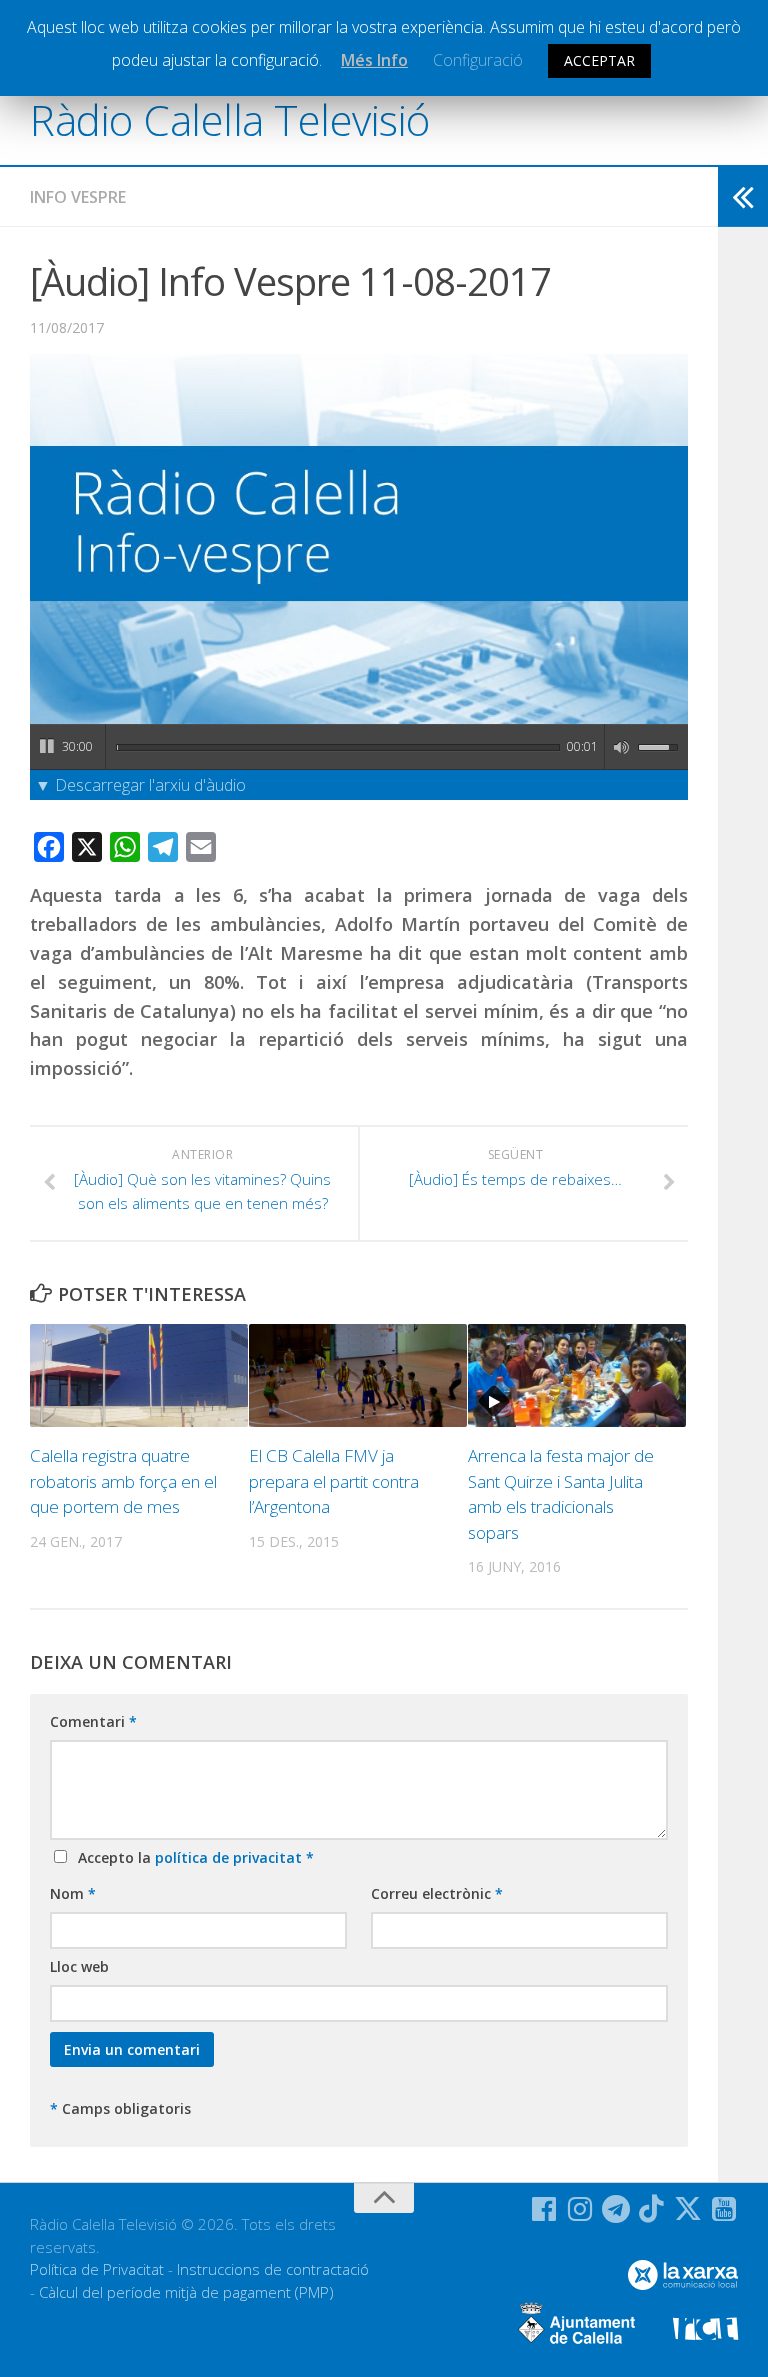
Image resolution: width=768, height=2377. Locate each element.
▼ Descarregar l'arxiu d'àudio (140, 785)
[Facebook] (544, 2209)
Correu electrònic (437, 1893)
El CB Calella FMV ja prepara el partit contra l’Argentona (334, 1481)
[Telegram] (616, 2209)
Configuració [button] (478, 60)
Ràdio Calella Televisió (230, 119)
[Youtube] (724, 2209)
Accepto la (192, 1857)
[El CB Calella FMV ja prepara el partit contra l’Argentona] (358, 1375)
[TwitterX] (688, 2209)
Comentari (93, 1721)
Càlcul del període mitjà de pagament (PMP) (186, 2292)
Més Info (374, 60)
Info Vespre (78, 197)
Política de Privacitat (97, 2269)
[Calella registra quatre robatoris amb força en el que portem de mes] (139, 1375)
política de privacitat (230, 1857)
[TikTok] (652, 2209)
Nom (73, 1893)
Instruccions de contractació (273, 2269)
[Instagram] (580, 2209)
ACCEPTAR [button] (599, 60)
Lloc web (79, 1966)
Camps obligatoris (120, 2108)
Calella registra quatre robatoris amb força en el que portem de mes (123, 1481)
